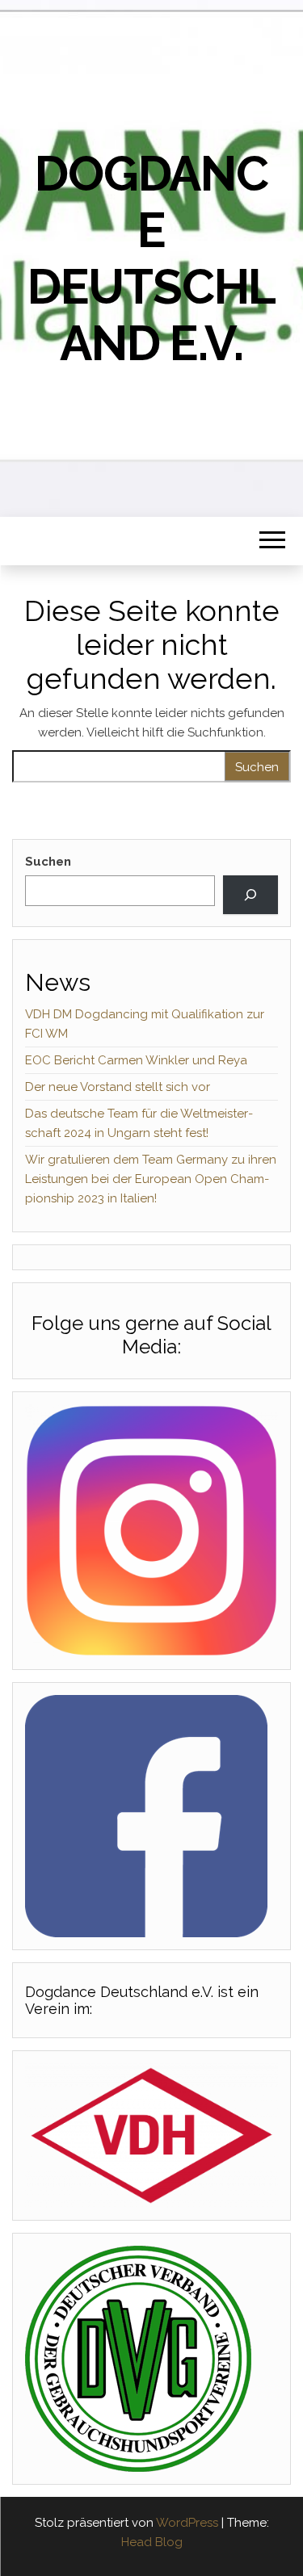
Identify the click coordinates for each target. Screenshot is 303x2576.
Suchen (48, 862)
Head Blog (152, 2542)
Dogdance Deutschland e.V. (151, 258)
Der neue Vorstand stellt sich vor (118, 1087)
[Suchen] (250, 895)
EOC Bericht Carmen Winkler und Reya (136, 1060)
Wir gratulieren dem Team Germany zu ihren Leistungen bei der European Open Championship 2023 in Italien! (151, 1179)
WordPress (187, 2523)
